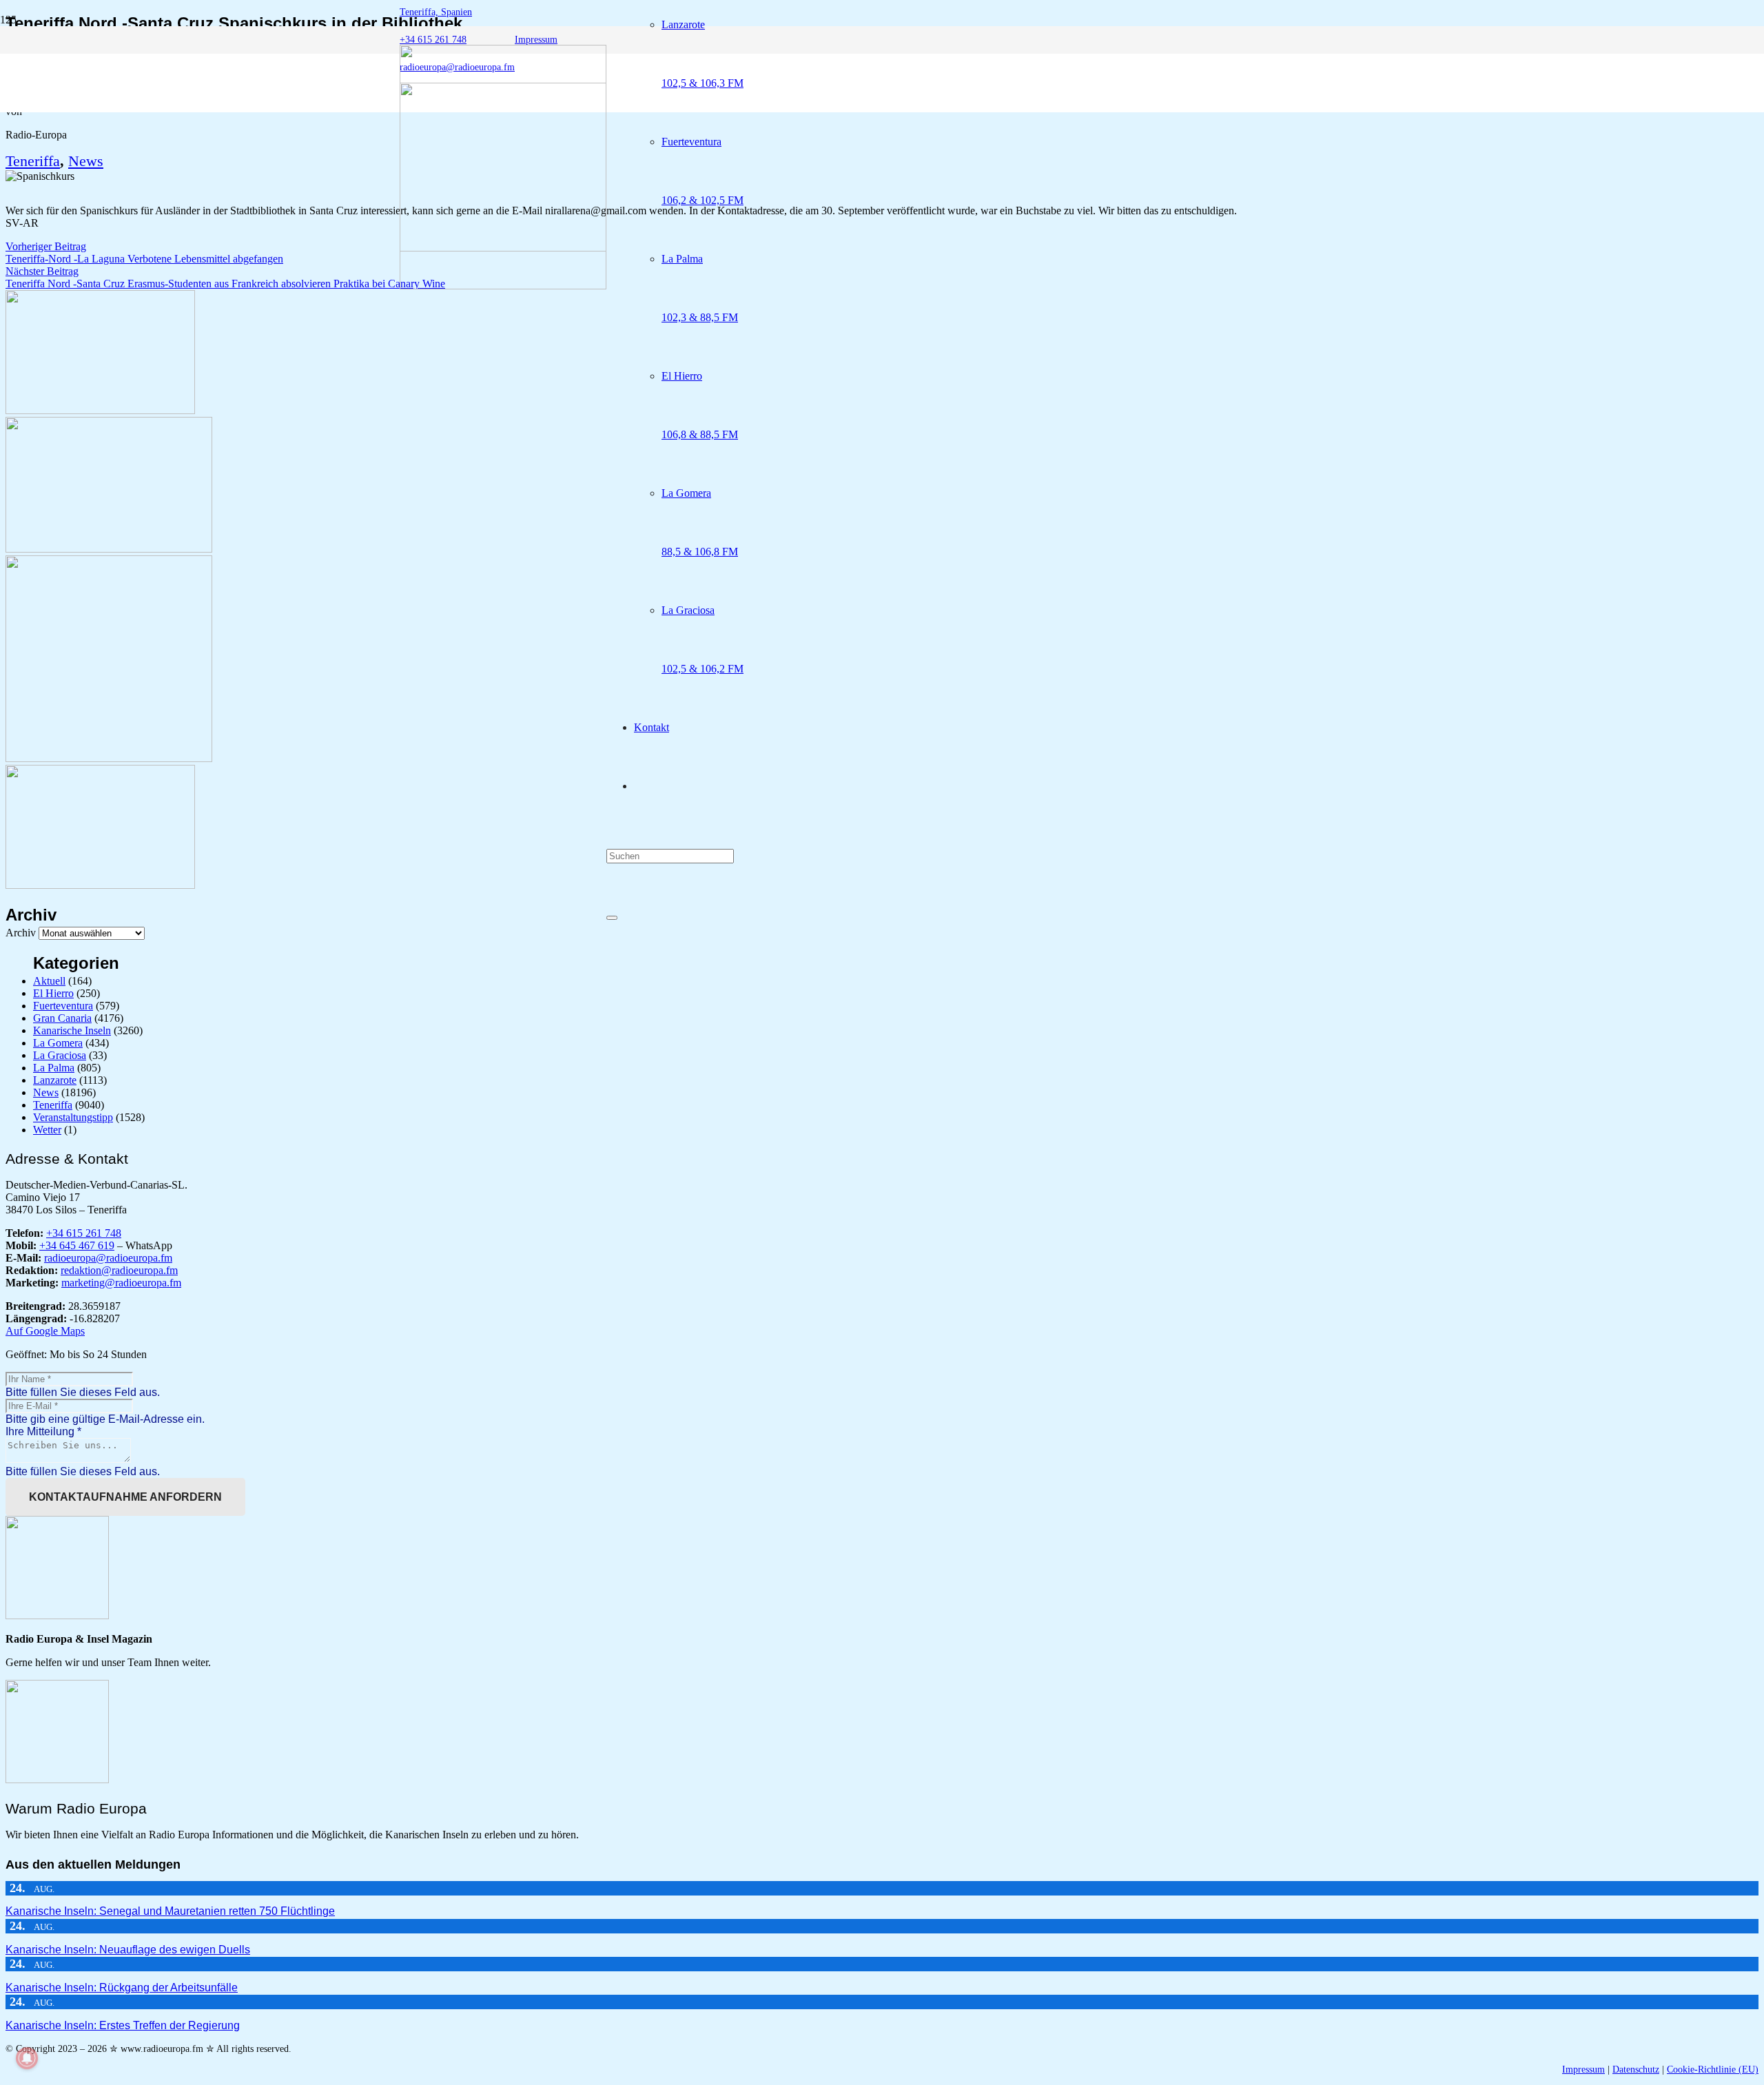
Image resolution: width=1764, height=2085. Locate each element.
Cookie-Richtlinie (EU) (1713, 2069)
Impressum (1583, 2069)
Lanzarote (55, 1080)
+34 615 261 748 (84, 1233)
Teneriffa (33, 161)
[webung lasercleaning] (109, 549)
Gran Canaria (62, 1018)
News (86, 161)
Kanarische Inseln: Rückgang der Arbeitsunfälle (122, 1988)
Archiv (21, 933)
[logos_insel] (503, 286)
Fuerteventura (63, 1006)
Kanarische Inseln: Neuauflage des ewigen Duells (128, 1950)
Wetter (47, 1130)
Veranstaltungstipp (73, 1117)
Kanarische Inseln (72, 1030)
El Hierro (53, 993)
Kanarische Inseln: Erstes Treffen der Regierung (123, 2025)
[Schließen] (612, 918)
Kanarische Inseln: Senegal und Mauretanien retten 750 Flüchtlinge (170, 1911)
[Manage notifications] (27, 2058)
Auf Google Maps (45, 1331)
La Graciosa (60, 1055)
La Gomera (58, 1043)
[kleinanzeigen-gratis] (109, 758)
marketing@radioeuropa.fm (121, 1283)
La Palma (54, 1068)
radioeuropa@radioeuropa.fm (108, 1258)
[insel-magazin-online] (100, 410)
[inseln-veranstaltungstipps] (100, 885)
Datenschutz (1636, 2069)
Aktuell (49, 981)
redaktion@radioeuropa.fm (119, 1270)
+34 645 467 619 (77, 1245)
